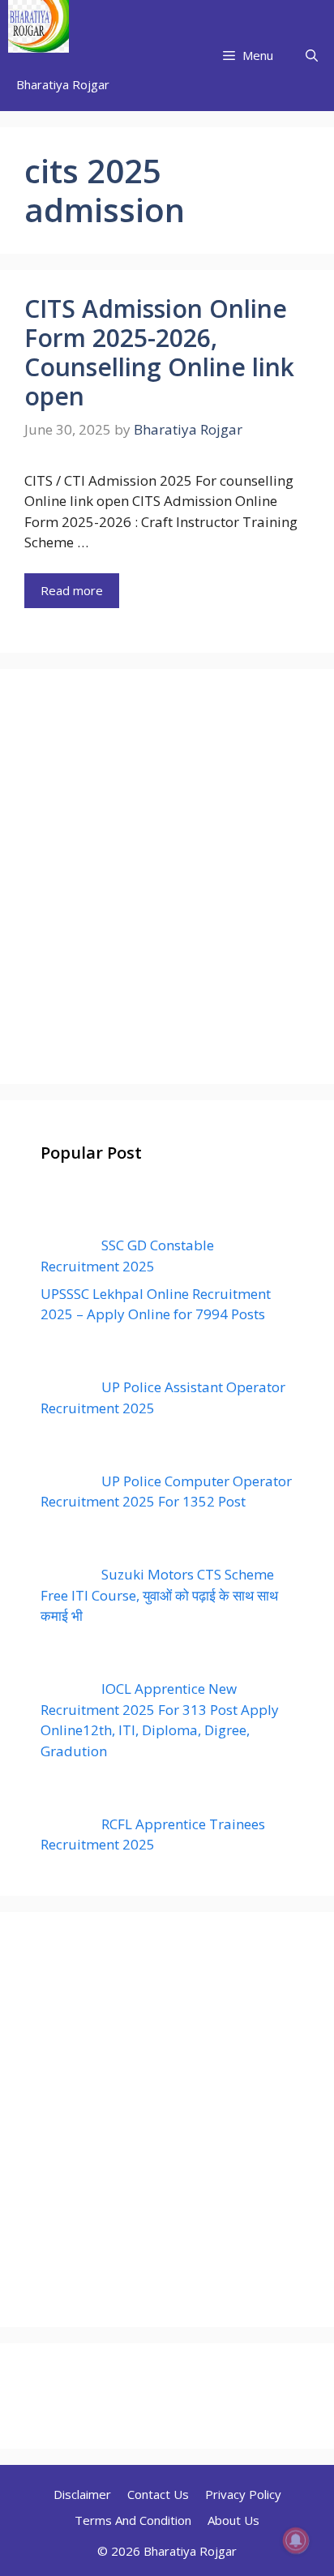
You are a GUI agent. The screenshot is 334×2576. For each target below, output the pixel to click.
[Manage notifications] (296, 2540)
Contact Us (158, 2494)
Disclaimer (82, 2494)
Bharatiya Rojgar (63, 84)
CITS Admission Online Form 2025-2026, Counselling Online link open (159, 352)
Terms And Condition (133, 2520)
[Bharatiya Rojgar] (39, 29)
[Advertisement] (167, 877)
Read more (72, 590)
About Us (233, 2520)
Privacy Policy (243, 2494)
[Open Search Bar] (312, 56)
